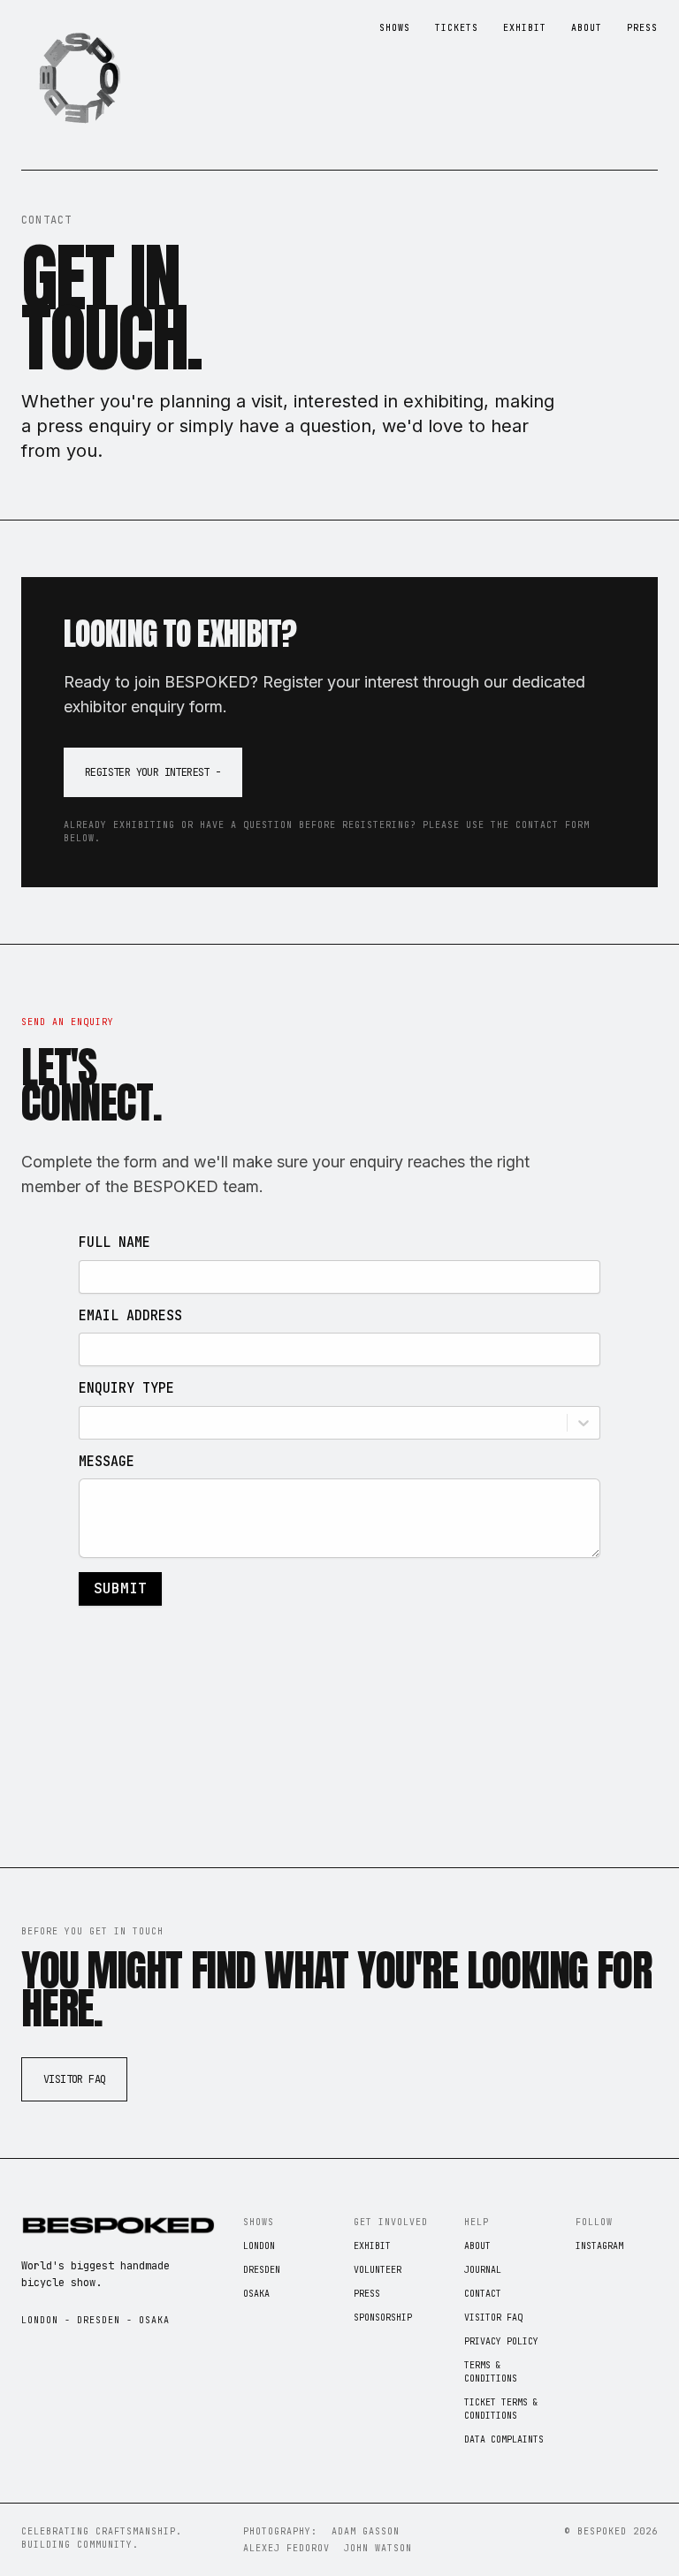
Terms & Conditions (491, 2372)
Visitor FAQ (74, 2079)
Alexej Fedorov (286, 2548)
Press (642, 28)
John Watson (378, 2548)
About (587, 28)
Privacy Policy (501, 2341)
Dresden (262, 2270)
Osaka (256, 2294)
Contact (483, 2294)
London (259, 2246)
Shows (395, 28)
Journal (483, 2270)
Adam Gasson (366, 2531)
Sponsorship (383, 2318)
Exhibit (525, 28)
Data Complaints (504, 2439)
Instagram (599, 2246)
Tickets (457, 28)
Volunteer (378, 2270)
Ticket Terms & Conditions (501, 2409)
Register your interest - (153, 772)
